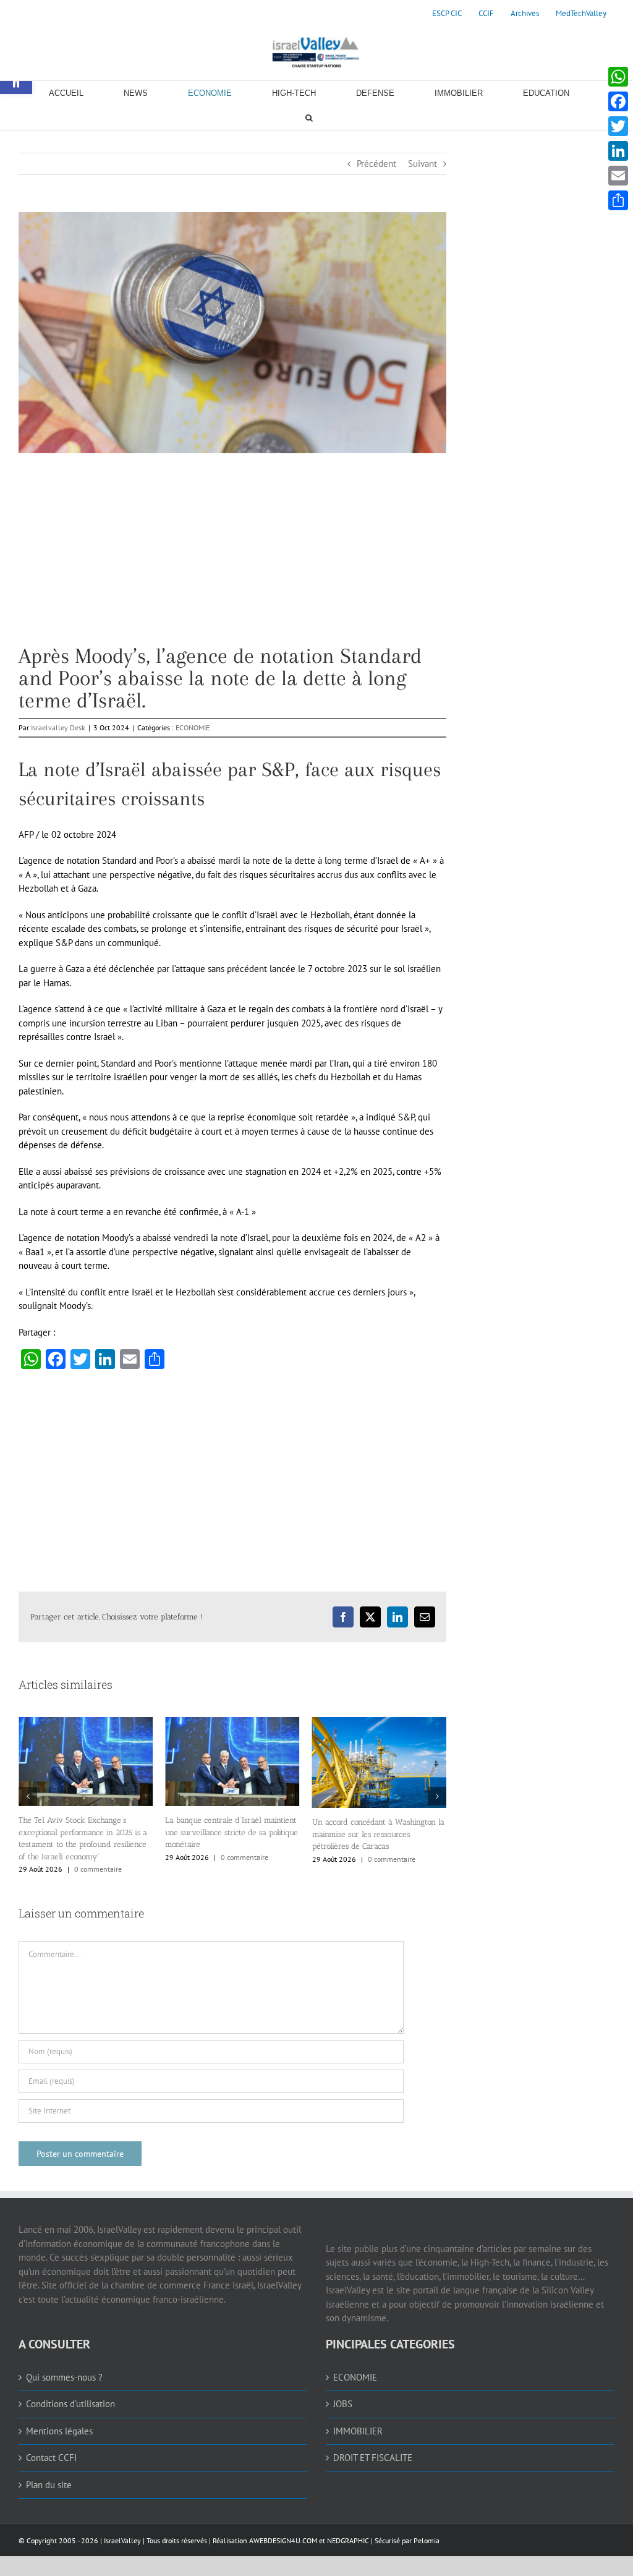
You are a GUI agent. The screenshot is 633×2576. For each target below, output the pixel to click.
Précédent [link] (376, 164)
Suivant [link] (423, 164)
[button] (28, 1791)
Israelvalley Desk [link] (58, 727)
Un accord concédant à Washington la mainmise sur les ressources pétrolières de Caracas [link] (231, 1834)
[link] (447, 14)
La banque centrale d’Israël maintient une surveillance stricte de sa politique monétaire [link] (85, 1832)
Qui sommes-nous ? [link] (64, 2367)
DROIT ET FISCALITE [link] (373, 2447)
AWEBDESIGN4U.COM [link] (283, 2530)
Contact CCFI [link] (51, 2447)
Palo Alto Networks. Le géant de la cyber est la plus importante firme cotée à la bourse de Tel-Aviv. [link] (373, 1807)
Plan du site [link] (49, 2474)
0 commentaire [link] (98, 1857)
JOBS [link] (343, 2393)
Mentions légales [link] (59, 2420)
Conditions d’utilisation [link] (70, 2393)
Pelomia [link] (427, 2530)
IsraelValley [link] (122, 2530)
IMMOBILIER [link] (358, 2420)
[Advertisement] (232, 558)
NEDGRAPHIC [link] (347, 2530)
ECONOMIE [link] (193, 727)
